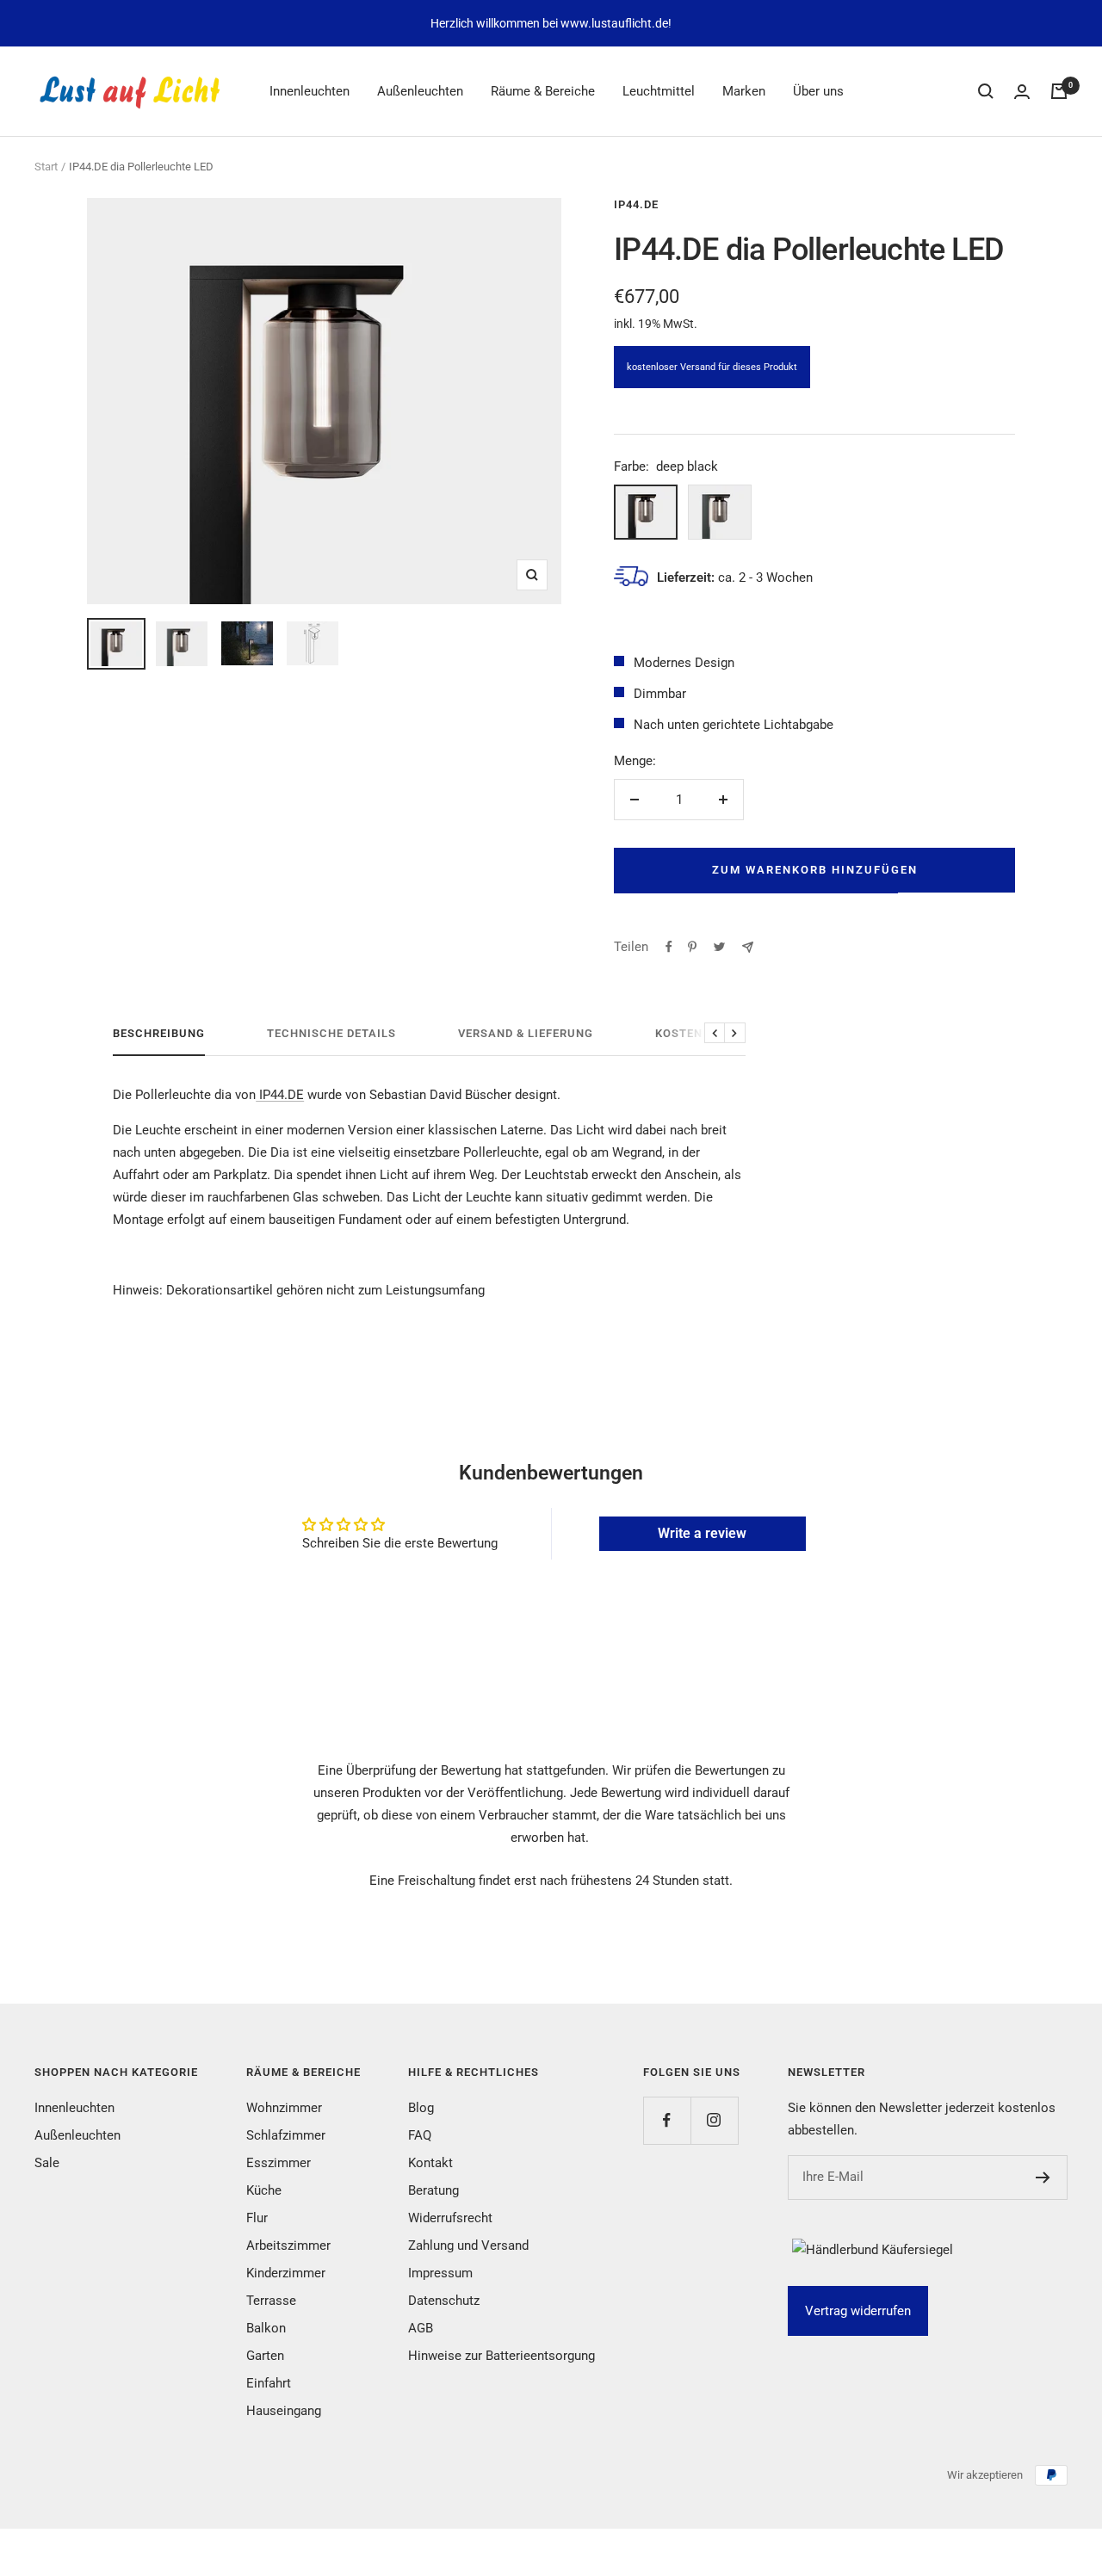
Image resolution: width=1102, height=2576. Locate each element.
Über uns (818, 91)
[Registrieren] (1043, 2178)
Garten (265, 2356)
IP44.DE (636, 204)
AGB (421, 2328)
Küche (264, 2190)
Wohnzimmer (284, 2108)
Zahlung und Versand (468, 2246)
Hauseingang (284, 2411)
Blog (421, 2108)
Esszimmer (279, 2163)
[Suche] (986, 91)
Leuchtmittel (659, 91)
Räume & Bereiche (543, 91)
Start (46, 167)
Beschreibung (159, 1033)
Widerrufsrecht (450, 2218)
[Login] (1022, 92)
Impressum (440, 2273)
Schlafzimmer (286, 2135)
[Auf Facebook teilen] (669, 947)
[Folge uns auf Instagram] (714, 2120)
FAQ (420, 2135)
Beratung (433, 2190)
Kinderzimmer (286, 2273)
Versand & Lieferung (526, 1033)
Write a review (702, 1533)
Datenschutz (444, 2301)
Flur (257, 2218)
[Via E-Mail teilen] (748, 947)
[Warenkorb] (1059, 91)
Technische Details (331, 1033)
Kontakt (430, 2163)
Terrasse (271, 2301)
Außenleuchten (420, 91)
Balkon (266, 2328)
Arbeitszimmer (288, 2246)
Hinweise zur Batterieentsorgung (501, 2356)
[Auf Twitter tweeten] (719, 947)
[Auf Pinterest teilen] (692, 947)
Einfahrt (269, 2383)
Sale (47, 2163)
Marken (744, 91)
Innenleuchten (310, 91)
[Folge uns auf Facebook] (667, 2120)
